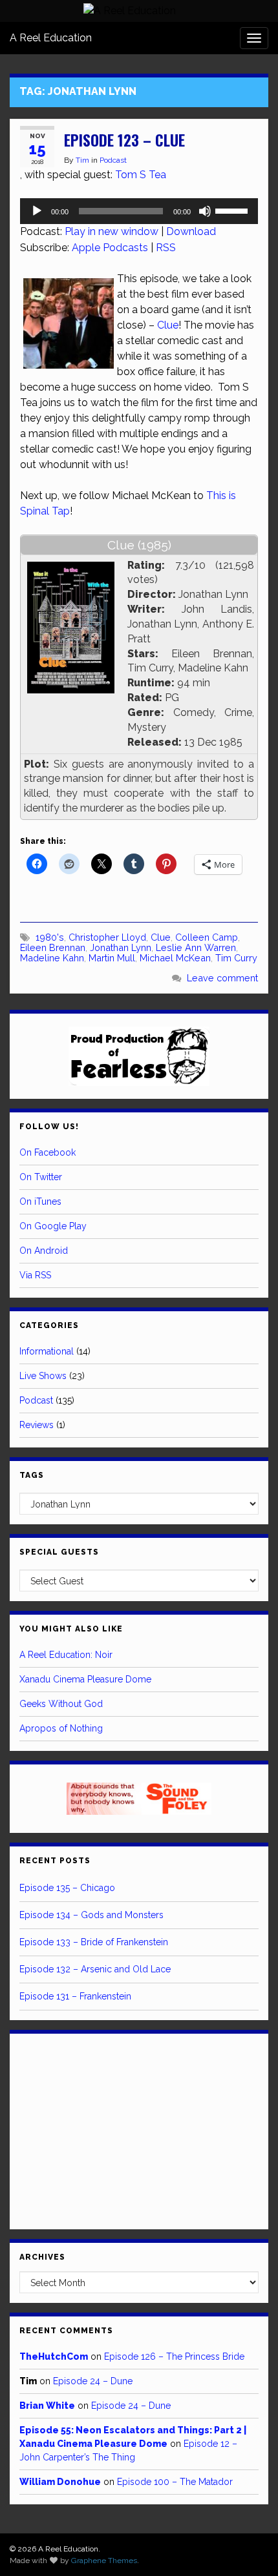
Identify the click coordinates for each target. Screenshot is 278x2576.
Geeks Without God (61, 1704)
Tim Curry (236, 958)
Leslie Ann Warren (196, 947)
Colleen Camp (207, 937)
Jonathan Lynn (121, 947)
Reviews (37, 1425)
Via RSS (35, 1275)
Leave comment (222, 978)
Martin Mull (112, 958)
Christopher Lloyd (107, 937)
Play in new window (112, 231)
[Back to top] (249, 2547)
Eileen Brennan (53, 947)
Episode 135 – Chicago (67, 1888)
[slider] (233, 210)
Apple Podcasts (110, 248)
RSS (166, 248)
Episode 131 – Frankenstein (75, 1996)
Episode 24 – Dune (93, 2381)
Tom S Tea (141, 175)
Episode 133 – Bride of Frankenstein (94, 1942)
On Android (44, 1251)
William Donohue (60, 2482)
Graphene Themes (104, 2561)
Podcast (113, 160)
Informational (47, 1351)
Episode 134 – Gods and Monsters (91, 1915)
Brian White (47, 2406)
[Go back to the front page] (129, 11)
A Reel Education (51, 38)
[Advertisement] (139, 2129)
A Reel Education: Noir (66, 1655)
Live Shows (43, 1376)
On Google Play (53, 1226)
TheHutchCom (54, 2356)
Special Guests (59, 1552)
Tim (82, 160)
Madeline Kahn (52, 958)
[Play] (37, 211)
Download (191, 231)
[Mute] (205, 211)
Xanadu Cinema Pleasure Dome (85, 1679)
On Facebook (48, 1152)
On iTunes (40, 1201)
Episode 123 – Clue (124, 140)
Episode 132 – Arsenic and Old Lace (95, 1969)
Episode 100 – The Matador (175, 2482)
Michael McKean (175, 958)
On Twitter (41, 1177)
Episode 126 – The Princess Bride (174, 2356)
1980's (50, 937)
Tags (32, 1475)
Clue (168, 325)
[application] (139, 211)
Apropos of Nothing (61, 1728)
